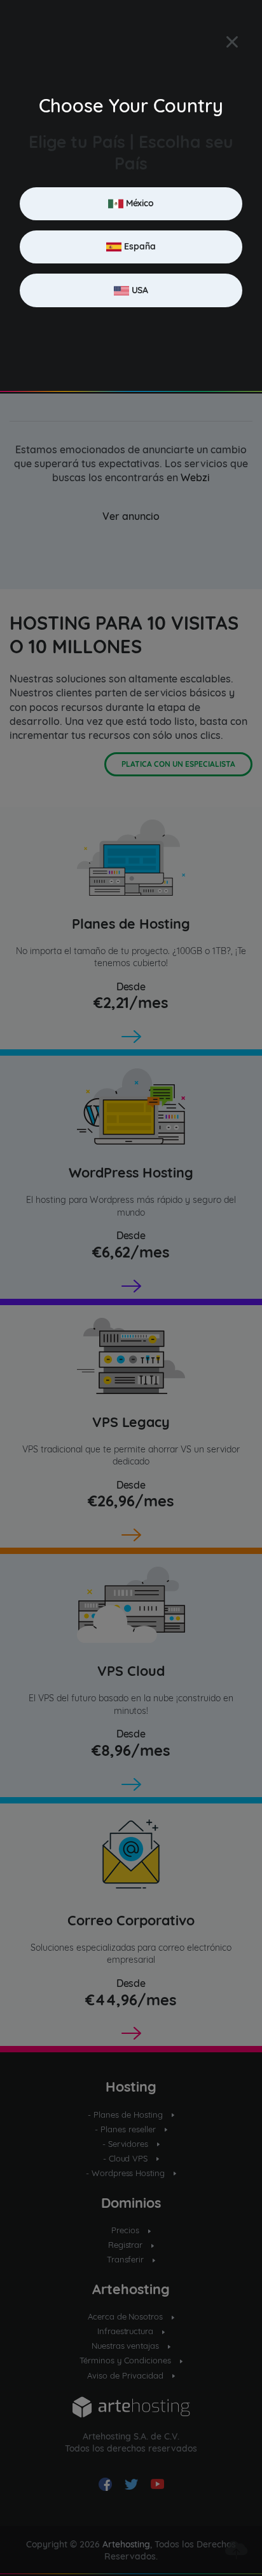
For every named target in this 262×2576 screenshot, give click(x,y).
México (139, 203)
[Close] (232, 42)
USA (139, 289)
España (139, 246)
